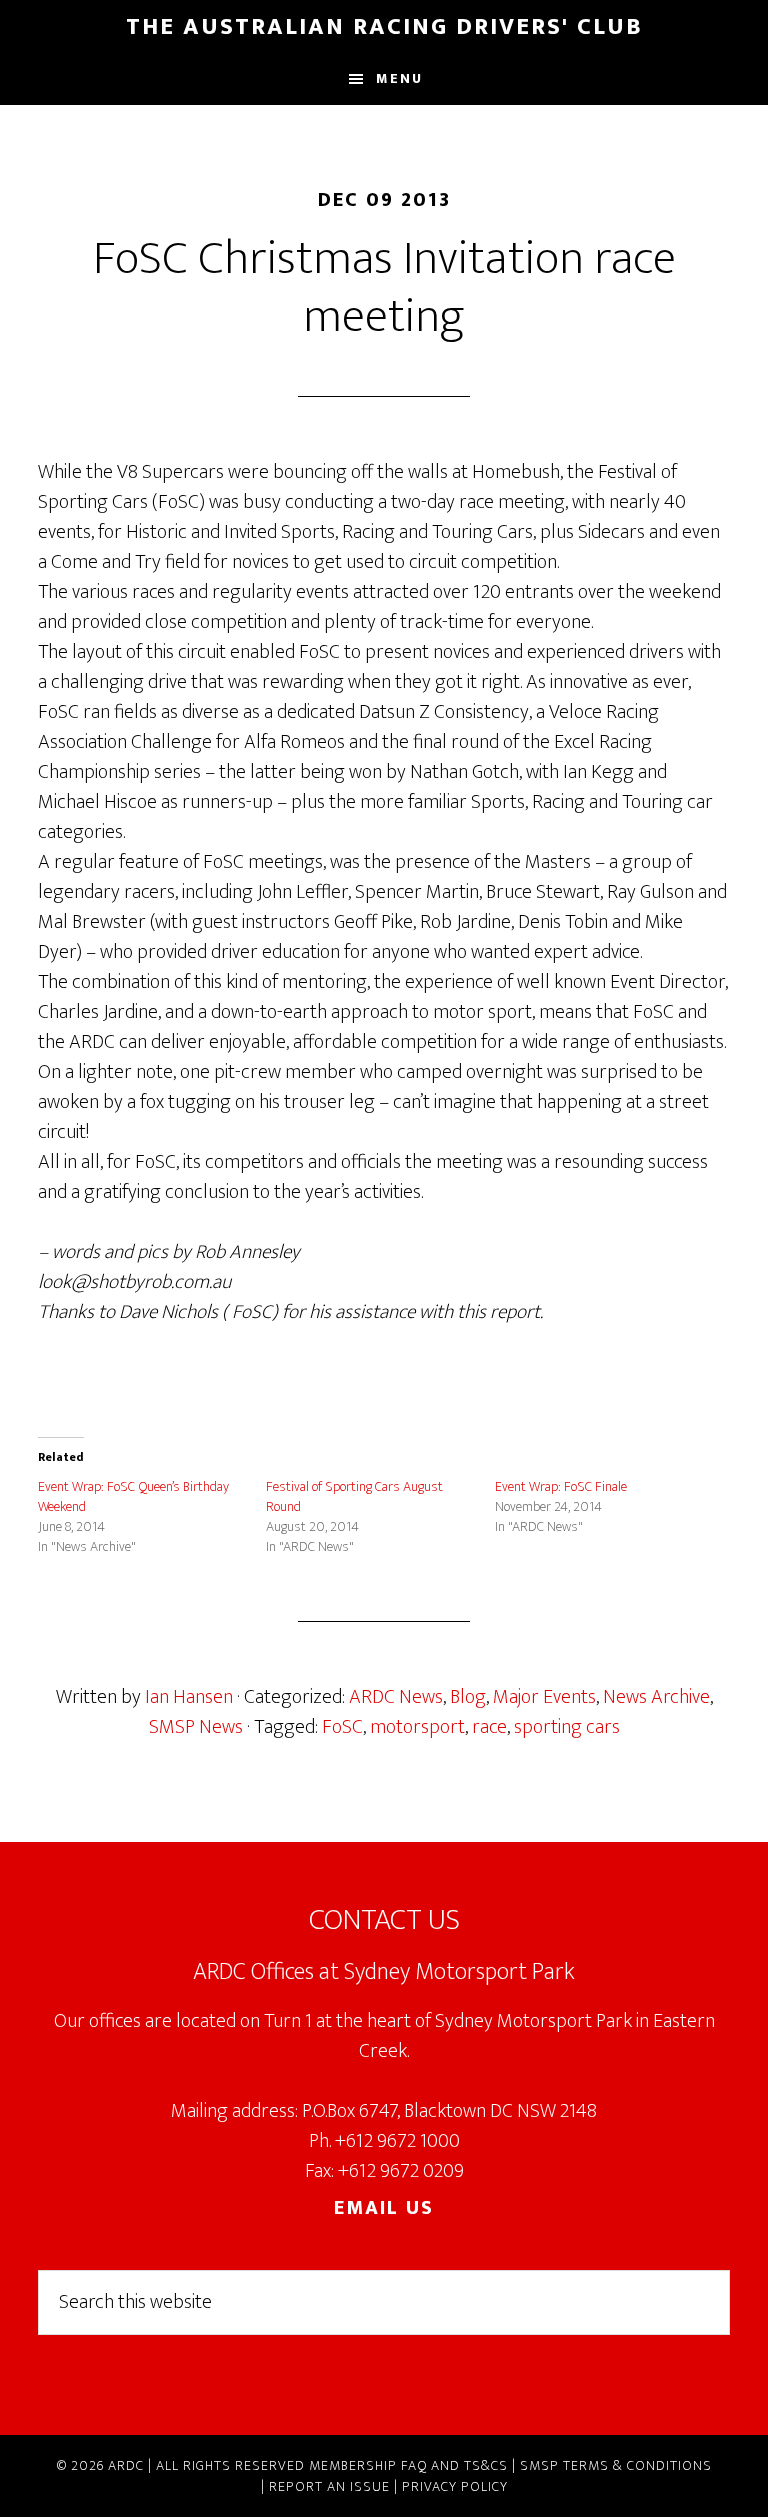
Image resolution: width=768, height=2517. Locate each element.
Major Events (544, 1697)
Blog (468, 1697)
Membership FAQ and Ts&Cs (408, 2465)
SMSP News (196, 1727)
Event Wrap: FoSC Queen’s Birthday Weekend (133, 1496)
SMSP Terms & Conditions (616, 2465)
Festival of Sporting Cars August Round (354, 1496)
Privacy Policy (455, 2486)
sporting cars (567, 1727)
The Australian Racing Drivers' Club (384, 27)
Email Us (384, 2208)
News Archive (656, 1697)
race (489, 1727)
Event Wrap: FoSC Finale (561, 1486)
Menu (399, 78)
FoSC (342, 1727)
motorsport (417, 1727)
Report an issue (329, 2486)
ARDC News (396, 1697)
